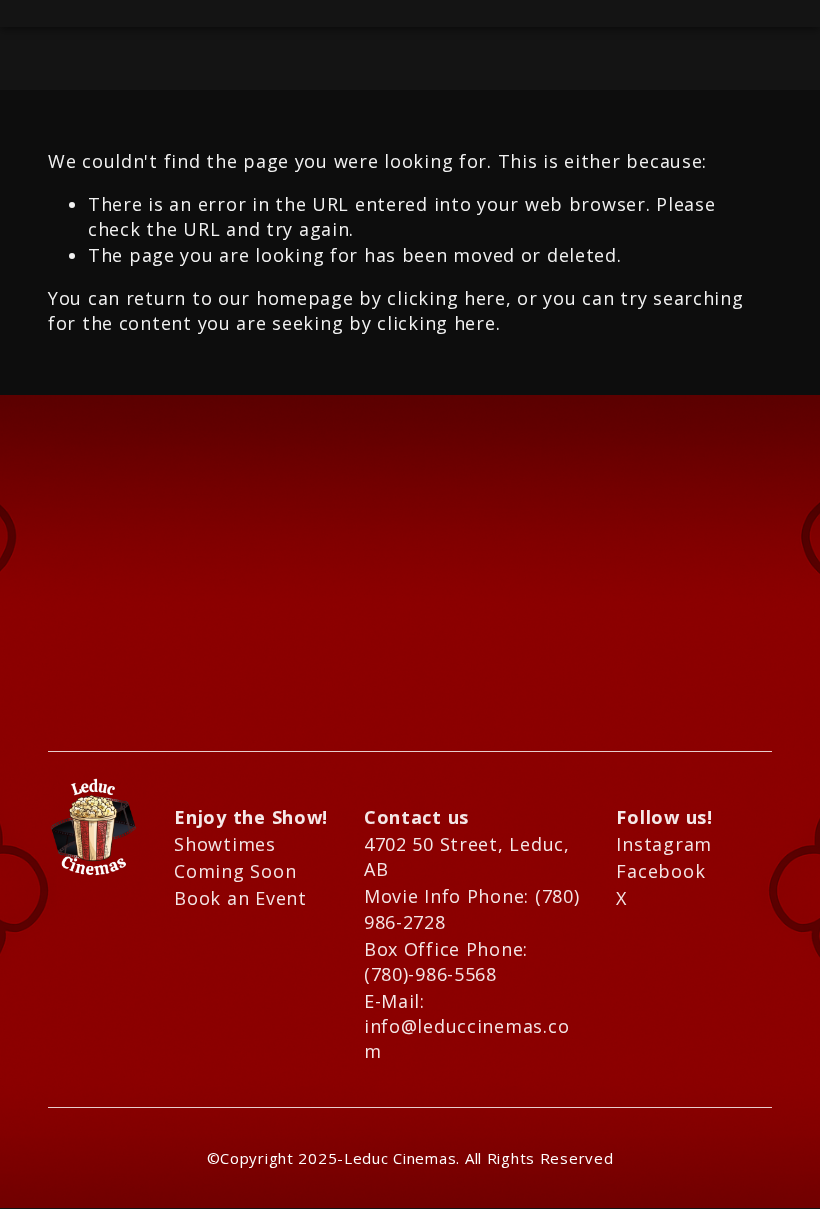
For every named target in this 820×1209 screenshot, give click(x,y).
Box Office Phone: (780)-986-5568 (449, 961)
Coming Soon (235, 871)
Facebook (660, 871)
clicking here (446, 298)
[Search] (56, 13)
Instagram (663, 844)
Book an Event (240, 898)
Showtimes (224, 844)
